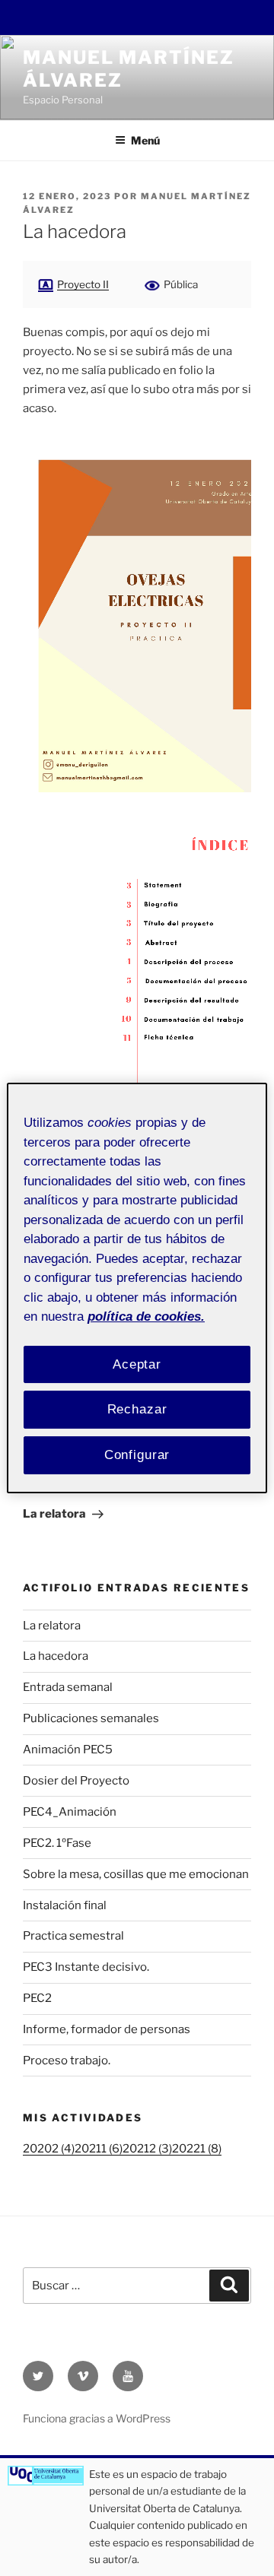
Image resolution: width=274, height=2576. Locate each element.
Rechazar (137, 1409)
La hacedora (56, 1656)
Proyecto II (83, 284)
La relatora (52, 1626)
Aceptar (137, 1364)
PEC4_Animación (70, 1812)
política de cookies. (146, 1317)
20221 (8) (197, 2149)
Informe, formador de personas (107, 2029)
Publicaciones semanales (91, 1718)
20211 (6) (99, 2149)
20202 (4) (49, 2149)
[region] (137, 1288)
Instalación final (65, 1905)
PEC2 (37, 1998)
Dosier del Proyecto (76, 1781)
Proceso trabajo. (67, 2060)
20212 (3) (147, 2149)
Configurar (137, 1455)
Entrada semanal (68, 1687)
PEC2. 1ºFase (57, 1843)
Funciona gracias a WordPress (97, 2418)
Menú (145, 140)
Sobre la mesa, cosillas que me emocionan (136, 1874)
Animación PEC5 (68, 1750)
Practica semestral (73, 1936)
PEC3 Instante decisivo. (86, 1967)
